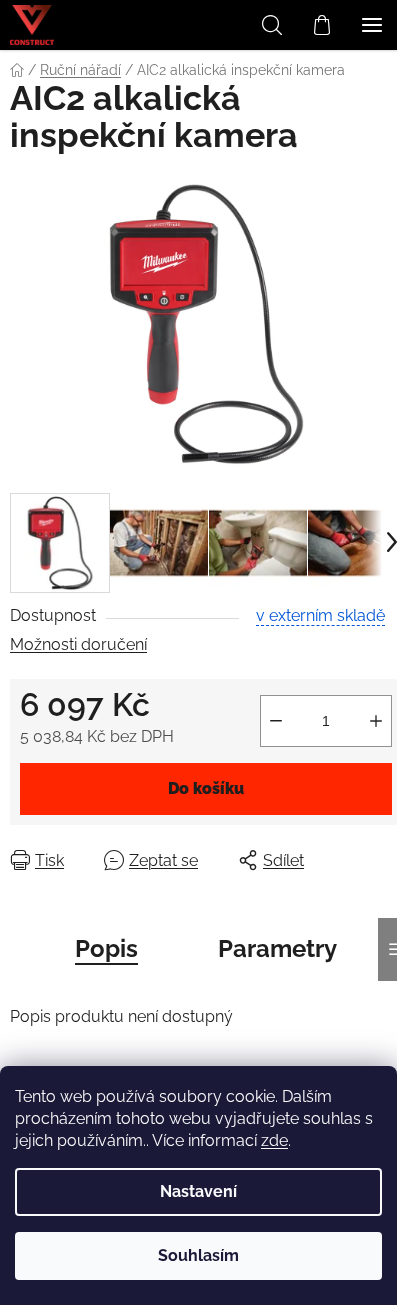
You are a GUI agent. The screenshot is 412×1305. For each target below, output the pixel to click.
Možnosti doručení (78, 644)
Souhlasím (198, 1255)
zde (274, 1140)
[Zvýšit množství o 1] (376, 721)
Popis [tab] (106, 948)
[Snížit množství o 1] (276, 721)
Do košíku (206, 788)
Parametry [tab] (277, 948)
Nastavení (198, 1191)
